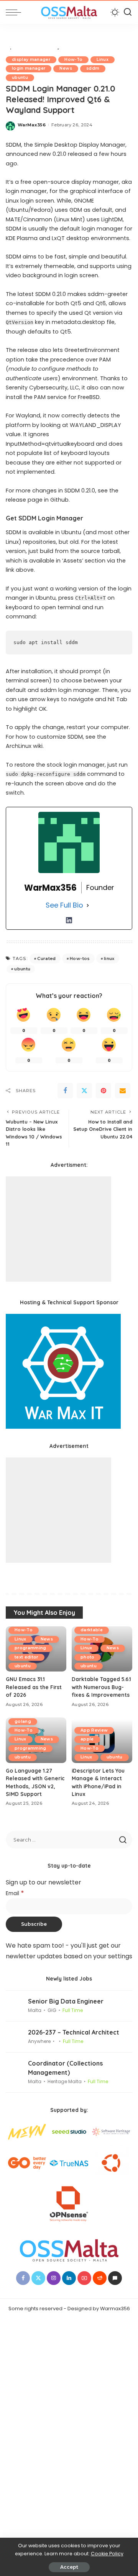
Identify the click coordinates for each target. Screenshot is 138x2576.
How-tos (80, 958)
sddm (93, 68)
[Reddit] (100, 2278)
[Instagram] (54, 2278)
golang (23, 1721)
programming (30, 1648)
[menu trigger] (15, 12)
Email (15, 1893)
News (66, 68)
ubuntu (20, 78)
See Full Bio (64, 905)
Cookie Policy (107, 2554)
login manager (29, 68)
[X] (84, 1091)
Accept (69, 2567)
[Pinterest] (103, 1091)
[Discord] (115, 2278)
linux (109, 958)
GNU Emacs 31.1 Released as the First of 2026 (34, 1687)
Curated (46, 958)
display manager (31, 60)
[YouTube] (84, 2278)
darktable (92, 1630)
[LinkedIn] (69, 920)
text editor (26, 1657)
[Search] (128, 12)
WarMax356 (32, 125)
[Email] (123, 1091)
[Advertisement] (58, 1229)
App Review (94, 1730)
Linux (103, 60)
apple (87, 1739)
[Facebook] (65, 1091)
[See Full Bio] (88, 905)
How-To (73, 60)
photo (88, 1657)
